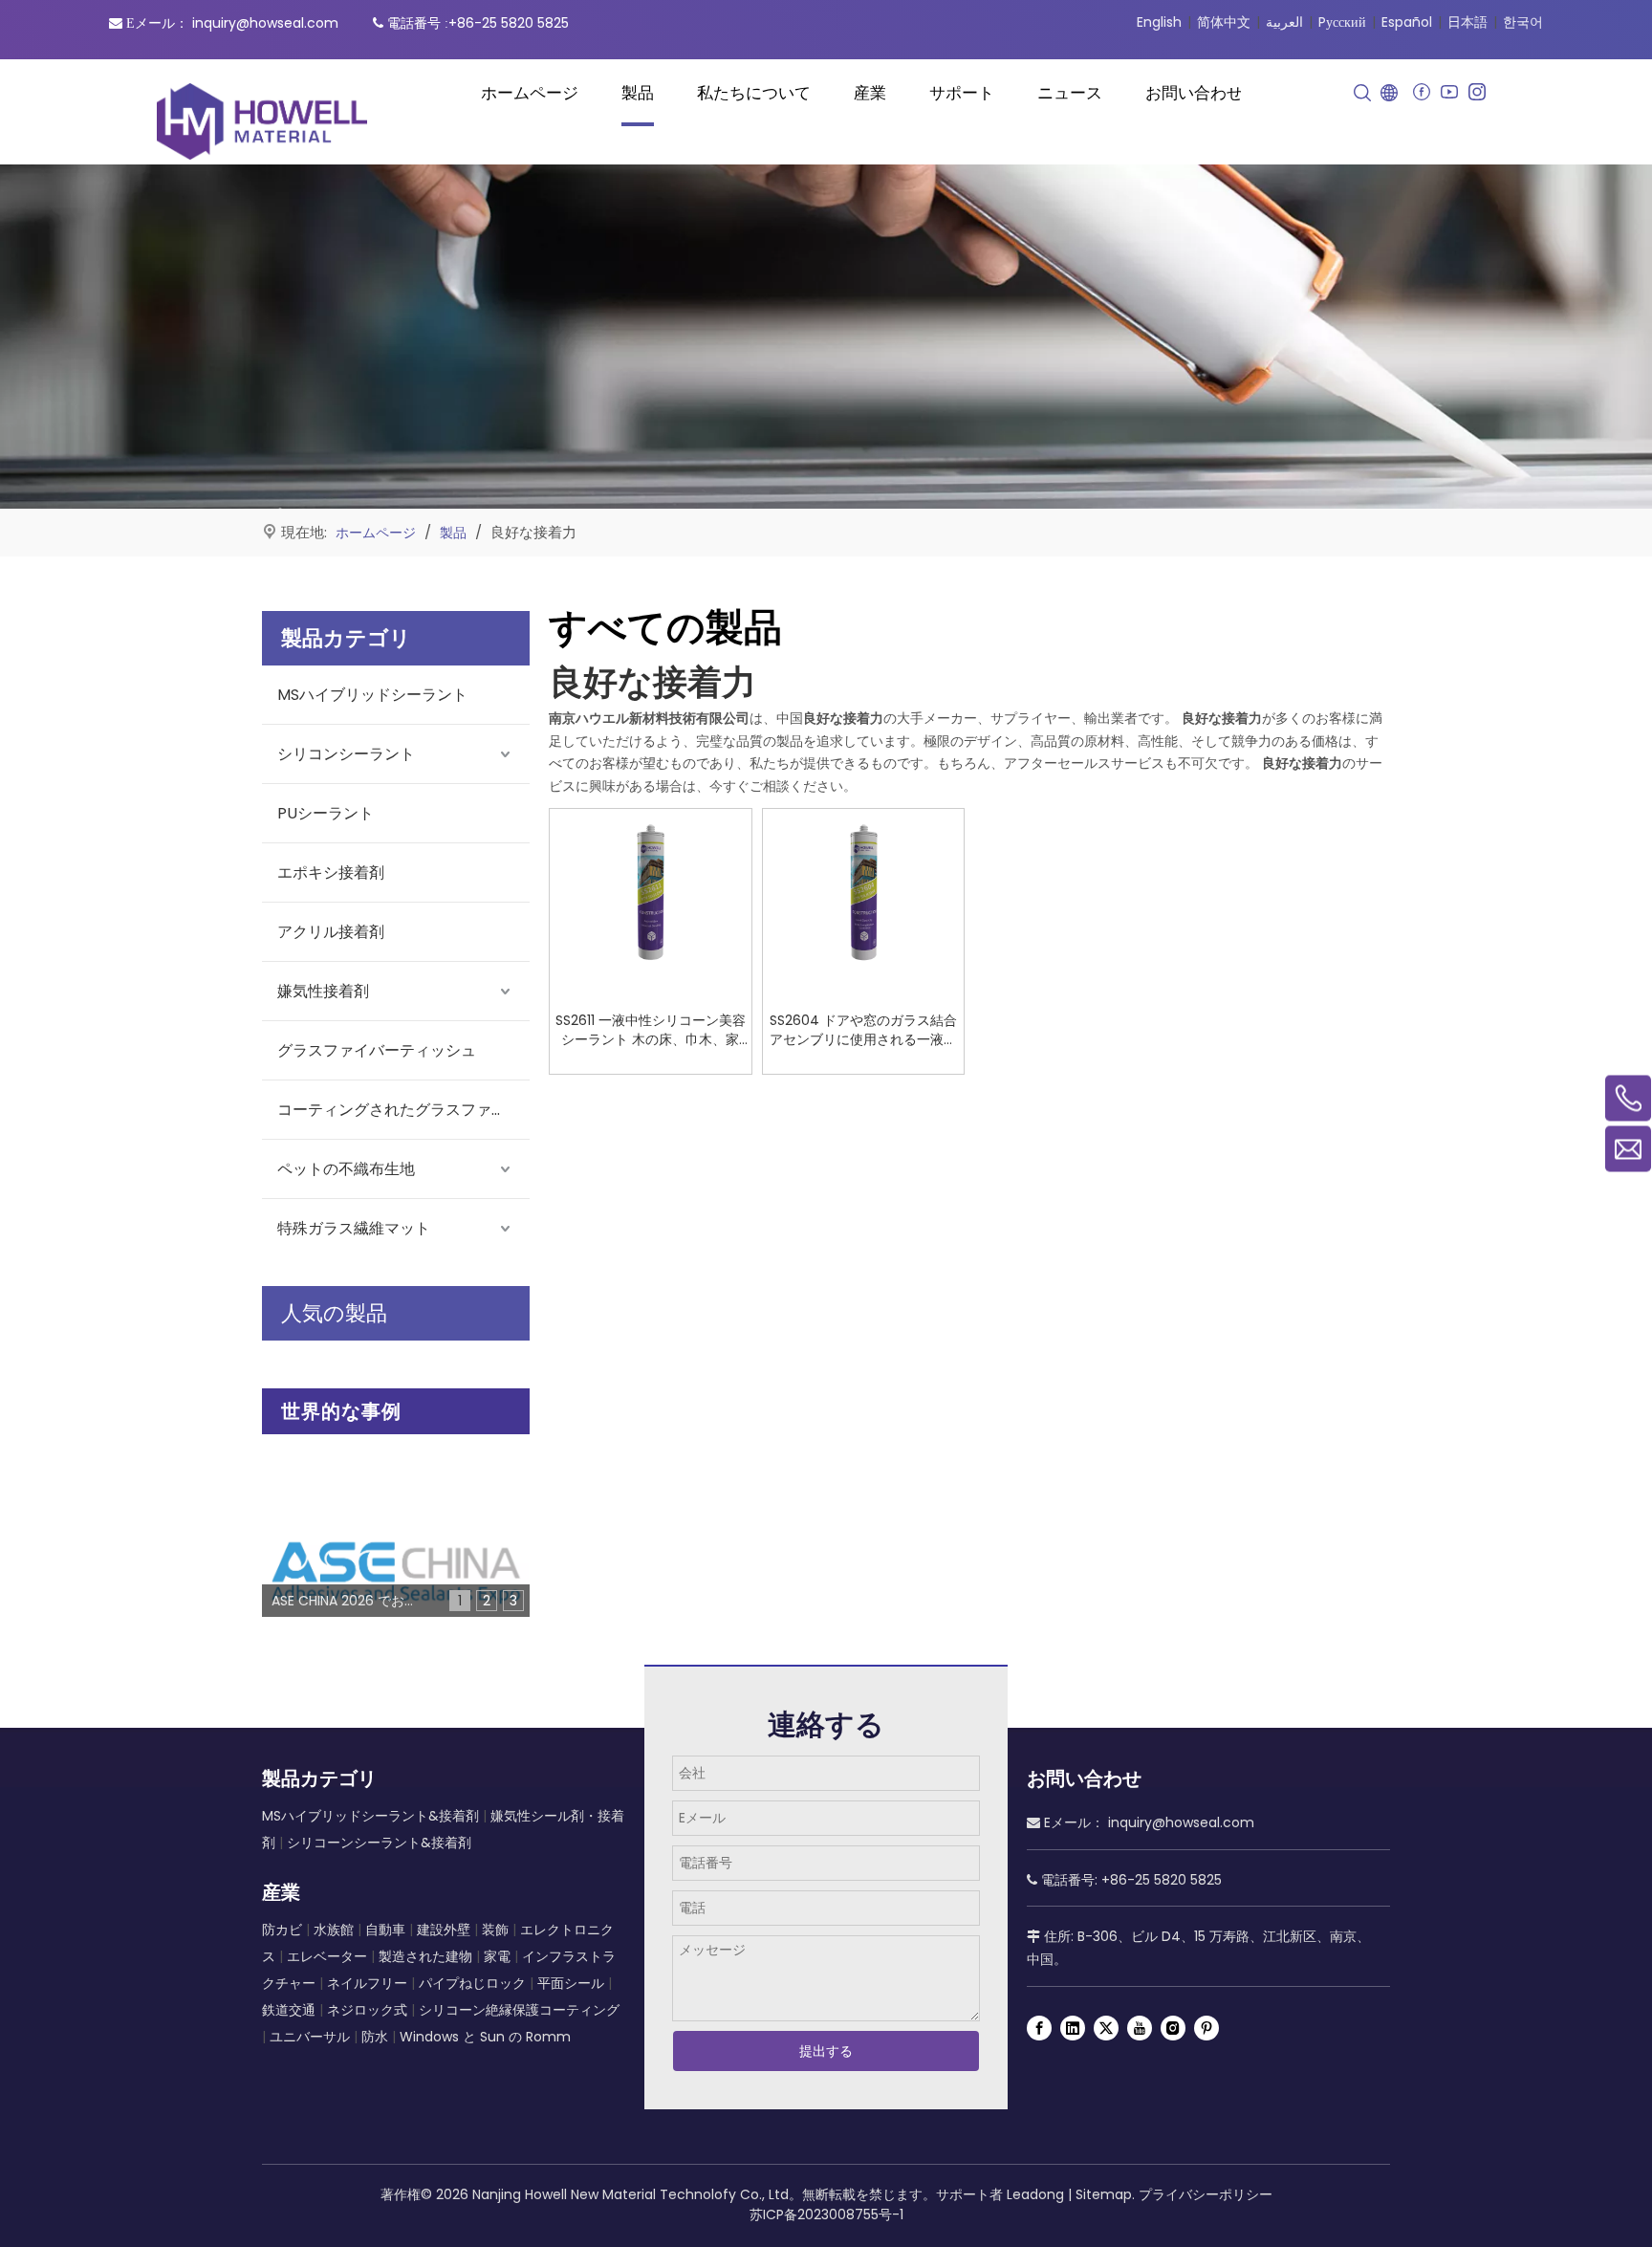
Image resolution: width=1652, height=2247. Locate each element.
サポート (962, 93)
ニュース (1070, 93)
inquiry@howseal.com (265, 23)
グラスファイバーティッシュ (377, 1050)
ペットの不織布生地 (346, 1169)
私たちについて (754, 93)
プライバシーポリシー (1206, 2194)
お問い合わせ (1194, 93)
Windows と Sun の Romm (485, 2037)
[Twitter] (1106, 2028)
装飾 (495, 1930)
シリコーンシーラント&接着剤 (379, 1843)
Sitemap (1104, 2194)
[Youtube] (1449, 92)
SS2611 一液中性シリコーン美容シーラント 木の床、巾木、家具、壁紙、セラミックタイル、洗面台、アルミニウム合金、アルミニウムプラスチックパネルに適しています (651, 1030)
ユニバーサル (310, 2037)
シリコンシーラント (346, 754)
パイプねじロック (474, 1983)
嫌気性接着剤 (323, 991)
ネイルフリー (367, 1983)
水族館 (334, 1930)
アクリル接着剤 (331, 932)
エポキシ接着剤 (331, 873)
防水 (375, 2037)
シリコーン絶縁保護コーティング (519, 2010)
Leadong (1035, 2194)
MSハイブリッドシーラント (372, 695)
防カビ (282, 1930)
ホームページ (530, 93)
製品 (638, 93)
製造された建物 (425, 1956)
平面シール (571, 1983)
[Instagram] (1477, 92)
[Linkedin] (1073, 2028)
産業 (870, 93)
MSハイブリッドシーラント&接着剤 (370, 1816)
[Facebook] (1421, 92)
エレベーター (327, 1956)
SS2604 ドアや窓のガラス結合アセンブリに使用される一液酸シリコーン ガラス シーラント (863, 1030)
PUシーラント (326, 813)
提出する (826, 2051)
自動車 (385, 1930)
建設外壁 (444, 1930)
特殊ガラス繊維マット (354, 1228)
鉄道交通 (289, 2010)
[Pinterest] (1206, 2028)
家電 (497, 1956)
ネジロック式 (367, 2010)
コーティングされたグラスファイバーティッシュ (403, 1110)
